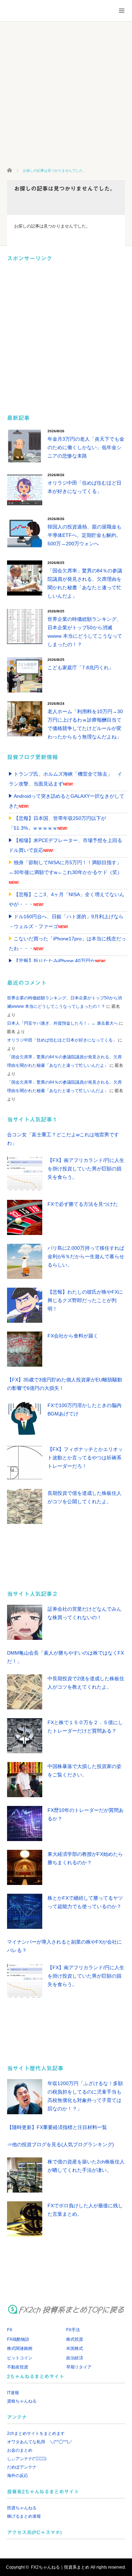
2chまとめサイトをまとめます (36, 2433)
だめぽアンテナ (22, 2467)
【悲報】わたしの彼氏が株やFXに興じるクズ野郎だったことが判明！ (85, 1300)
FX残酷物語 (18, 2339)
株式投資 (75, 2339)
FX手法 (73, 2330)
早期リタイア (79, 2367)
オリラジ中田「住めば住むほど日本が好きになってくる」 (84, 487)
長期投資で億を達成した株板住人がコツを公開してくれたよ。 (84, 1497)
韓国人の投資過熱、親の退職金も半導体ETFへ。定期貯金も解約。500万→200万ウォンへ (84, 535)
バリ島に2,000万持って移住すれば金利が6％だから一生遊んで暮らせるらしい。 (86, 1256)
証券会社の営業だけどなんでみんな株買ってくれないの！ (84, 1613)
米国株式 (75, 2348)
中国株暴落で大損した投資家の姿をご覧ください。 (84, 1770)
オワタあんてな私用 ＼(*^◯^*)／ (40, 2442)
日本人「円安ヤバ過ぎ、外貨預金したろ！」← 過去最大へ (62, 1023)
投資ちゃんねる (22, 2508)
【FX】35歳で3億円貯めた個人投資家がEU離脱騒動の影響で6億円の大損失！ (65, 1384)
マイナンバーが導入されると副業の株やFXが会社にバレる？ (64, 1946)
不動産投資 (18, 2367)
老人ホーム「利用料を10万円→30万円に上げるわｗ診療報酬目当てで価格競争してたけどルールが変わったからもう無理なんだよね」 (85, 724)
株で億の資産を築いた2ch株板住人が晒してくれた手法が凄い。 (86, 2166)
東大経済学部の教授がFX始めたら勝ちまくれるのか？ (85, 1858)
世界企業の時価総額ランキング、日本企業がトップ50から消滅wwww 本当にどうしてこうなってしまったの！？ (85, 632)
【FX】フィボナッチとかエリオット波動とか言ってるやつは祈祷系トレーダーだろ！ (85, 1458)
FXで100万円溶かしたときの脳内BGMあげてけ (84, 1409)
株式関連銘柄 (20, 2348)
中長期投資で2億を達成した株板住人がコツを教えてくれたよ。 (86, 1683)
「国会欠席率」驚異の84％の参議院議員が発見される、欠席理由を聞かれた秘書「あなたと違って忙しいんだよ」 (85, 583)
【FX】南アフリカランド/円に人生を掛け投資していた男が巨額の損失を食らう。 (86, 1169)
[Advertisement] (66, 94)
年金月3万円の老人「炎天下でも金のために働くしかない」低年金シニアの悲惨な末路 (86, 447)
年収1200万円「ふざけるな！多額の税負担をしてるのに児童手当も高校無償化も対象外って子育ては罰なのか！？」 (85, 2096)
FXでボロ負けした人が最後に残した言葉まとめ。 (85, 2210)
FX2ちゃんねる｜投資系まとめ (60, 2567)
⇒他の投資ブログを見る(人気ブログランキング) (61, 2144)
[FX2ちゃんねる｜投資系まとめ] (51, 11)
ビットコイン (20, 2358)
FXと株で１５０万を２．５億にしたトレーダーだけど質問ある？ (85, 1727)
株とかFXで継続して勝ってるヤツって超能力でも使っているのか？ (85, 1902)
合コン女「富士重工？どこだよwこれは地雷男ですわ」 (63, 1139)
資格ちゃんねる (22, 2401)
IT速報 (13, 2393)
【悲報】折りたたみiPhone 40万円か (55, 961)
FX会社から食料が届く (73, 1336)
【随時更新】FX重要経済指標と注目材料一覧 (57, 2127)
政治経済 (75, 2358)
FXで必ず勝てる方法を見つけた (83, 1204)
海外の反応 (18, 2476)
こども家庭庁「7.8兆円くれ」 (81, 668)
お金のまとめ (20, 2450)
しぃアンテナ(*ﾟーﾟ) (27, 2459)
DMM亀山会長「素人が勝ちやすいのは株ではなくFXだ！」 (65, 1657)
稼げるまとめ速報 (24, 2516)
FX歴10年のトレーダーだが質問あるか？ (86, 1814)
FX (10, 2330)
